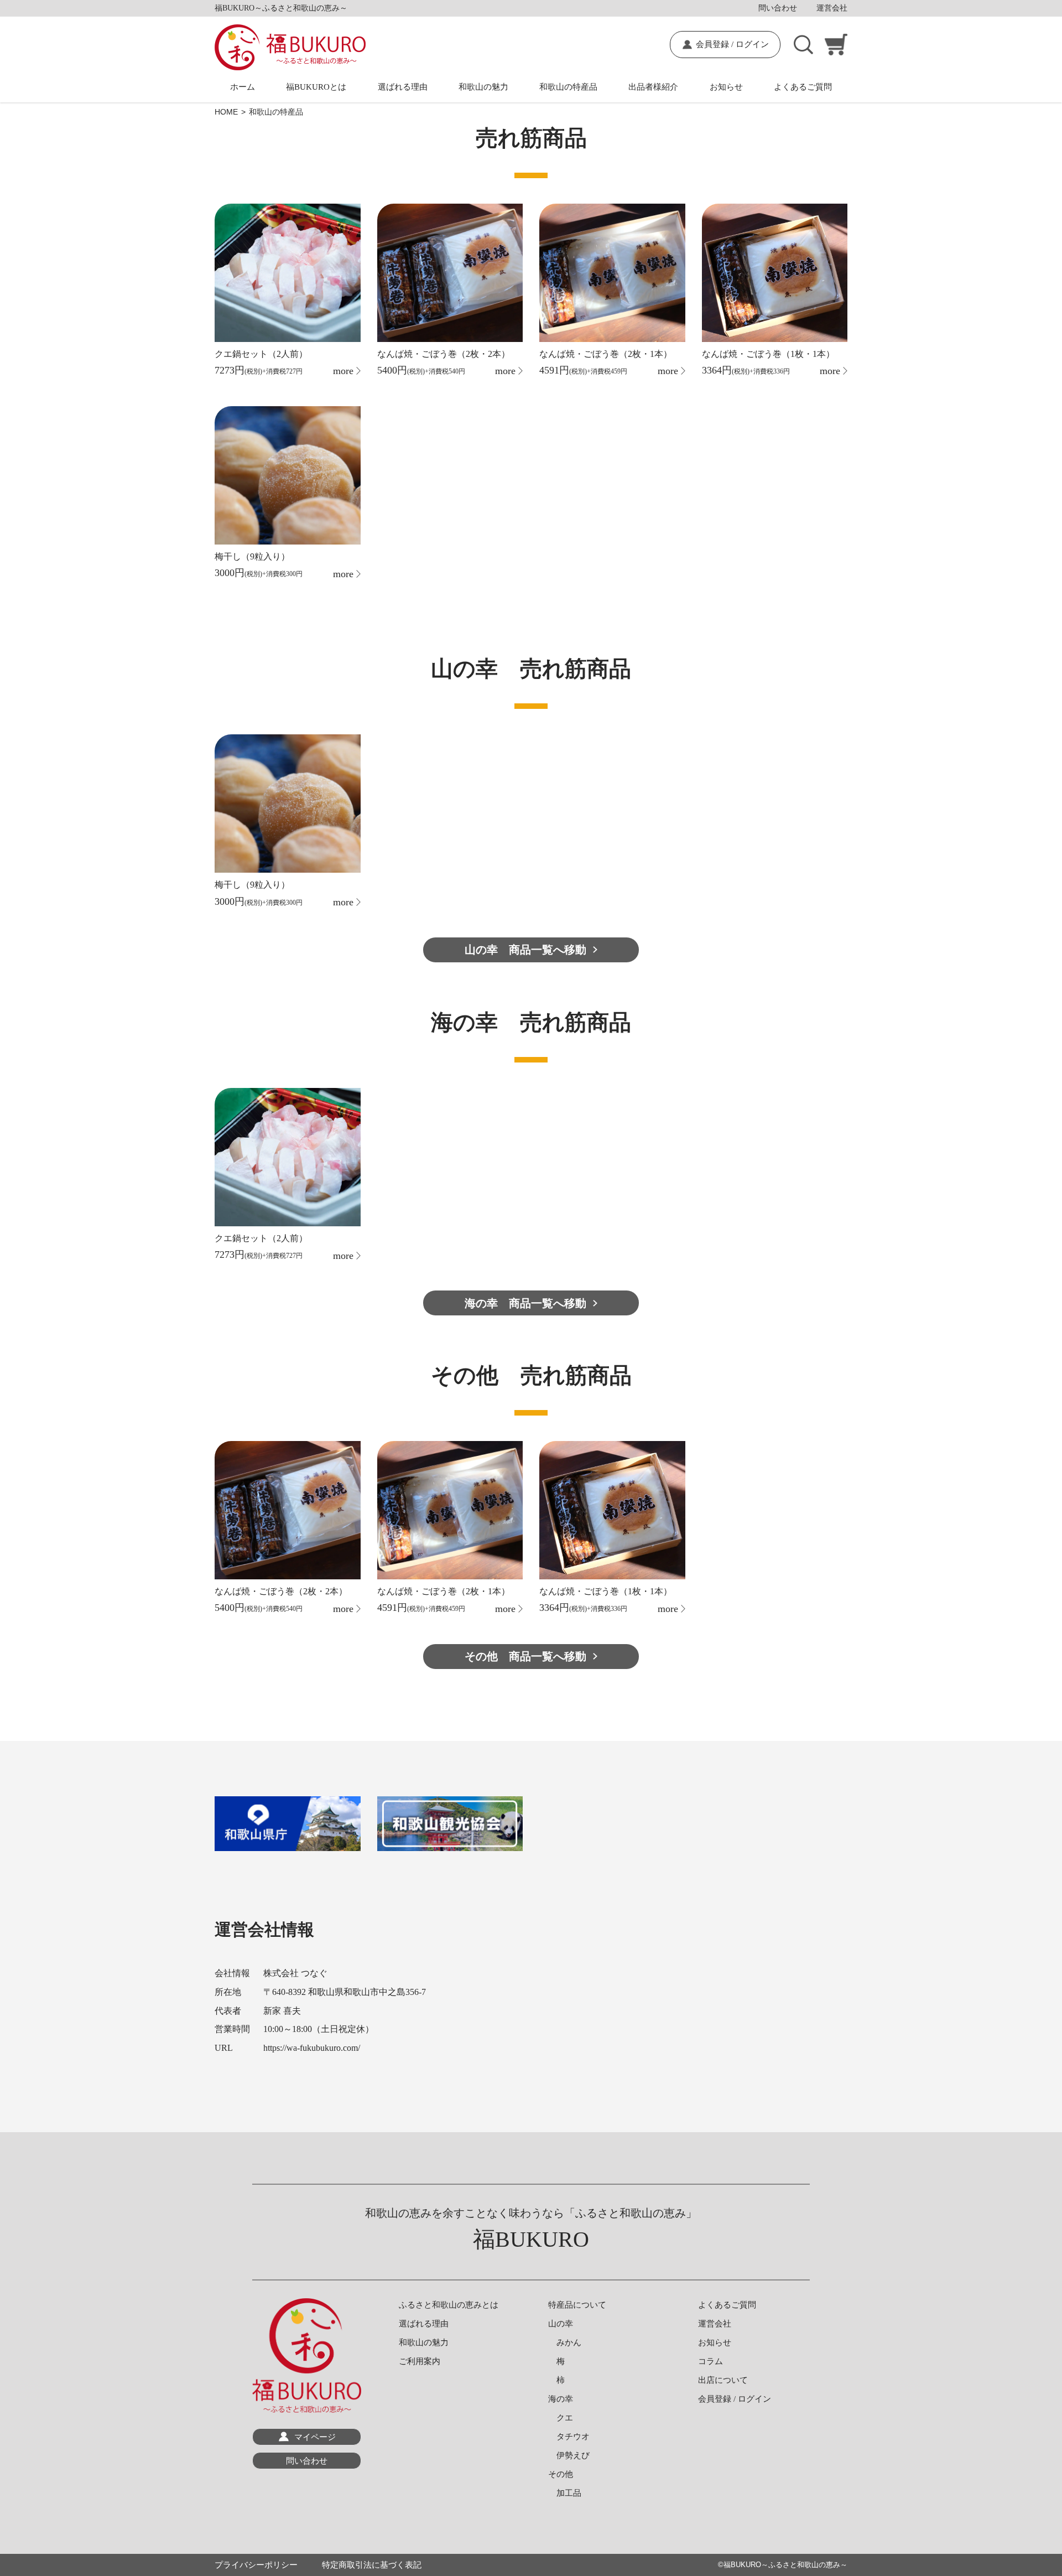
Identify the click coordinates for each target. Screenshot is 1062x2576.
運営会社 (832, 8)
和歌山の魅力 (483, 87)
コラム (710, 2361)
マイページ (315, 2437)
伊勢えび (569, 2455)
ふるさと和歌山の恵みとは (449, 2305)
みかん (565, 2342)
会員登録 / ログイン (732, 44)
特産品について (577, 2305)
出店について (723, 2380)
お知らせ (726, 87)
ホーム (243, 87)
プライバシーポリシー (256, 2565)
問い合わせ (778, 8)
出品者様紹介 (653, 87)
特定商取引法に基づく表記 (372, 2565)
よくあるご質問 (803, 87)
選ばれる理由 (403, 87)
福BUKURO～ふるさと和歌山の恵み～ (785, 2565)
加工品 (565, 2493)
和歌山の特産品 (568, 87)
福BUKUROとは (316, 87)
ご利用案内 (420, 2361)
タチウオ (569, 2437)
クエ (561, 2418)
